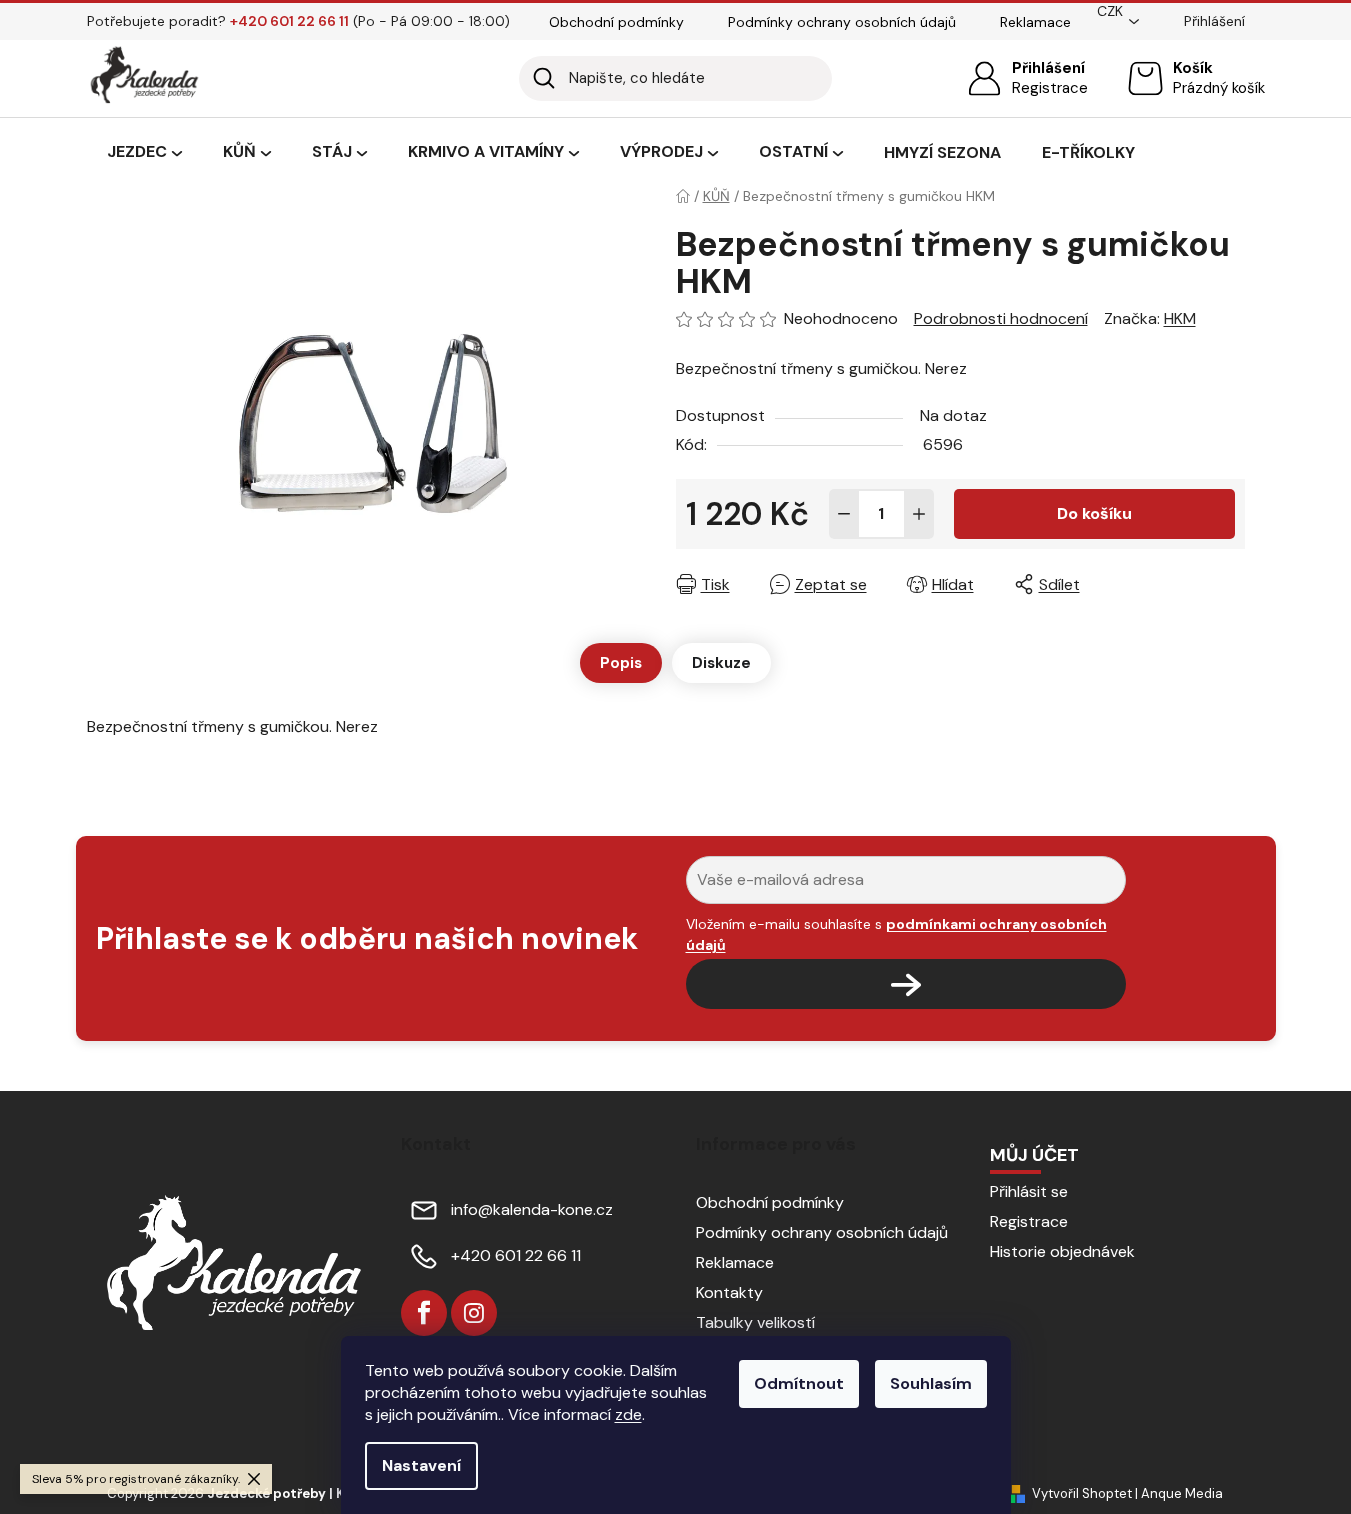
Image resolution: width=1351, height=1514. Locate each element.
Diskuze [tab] (721, 663)
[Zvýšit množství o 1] (919, 514)
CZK (1110, 11)
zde (628, 1414)
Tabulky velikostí (755, 1322)
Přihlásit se (1029, 1191)
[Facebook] (424, 1313)
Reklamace (1035, 22)
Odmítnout (799, 1383)
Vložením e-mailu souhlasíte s (896, 934)
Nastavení (421, 1465)
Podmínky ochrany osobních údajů (842, 22)
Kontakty (729, 1292)
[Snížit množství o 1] (844, 514)
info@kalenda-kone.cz (532, 1209)
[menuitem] (144, 153)
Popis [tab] (621, 663)
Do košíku (1094, 513)
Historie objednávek (1062, 1251)
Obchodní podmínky (616, 22)
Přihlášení (1048, 68)
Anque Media (1182, 1493)
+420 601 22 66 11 (516, 1255)
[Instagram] (474, 1313)
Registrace (1050, 88)
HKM (1180, 318)
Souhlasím (931, 1383)
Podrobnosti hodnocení (1001, 318)
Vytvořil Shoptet (1082, 1493)
